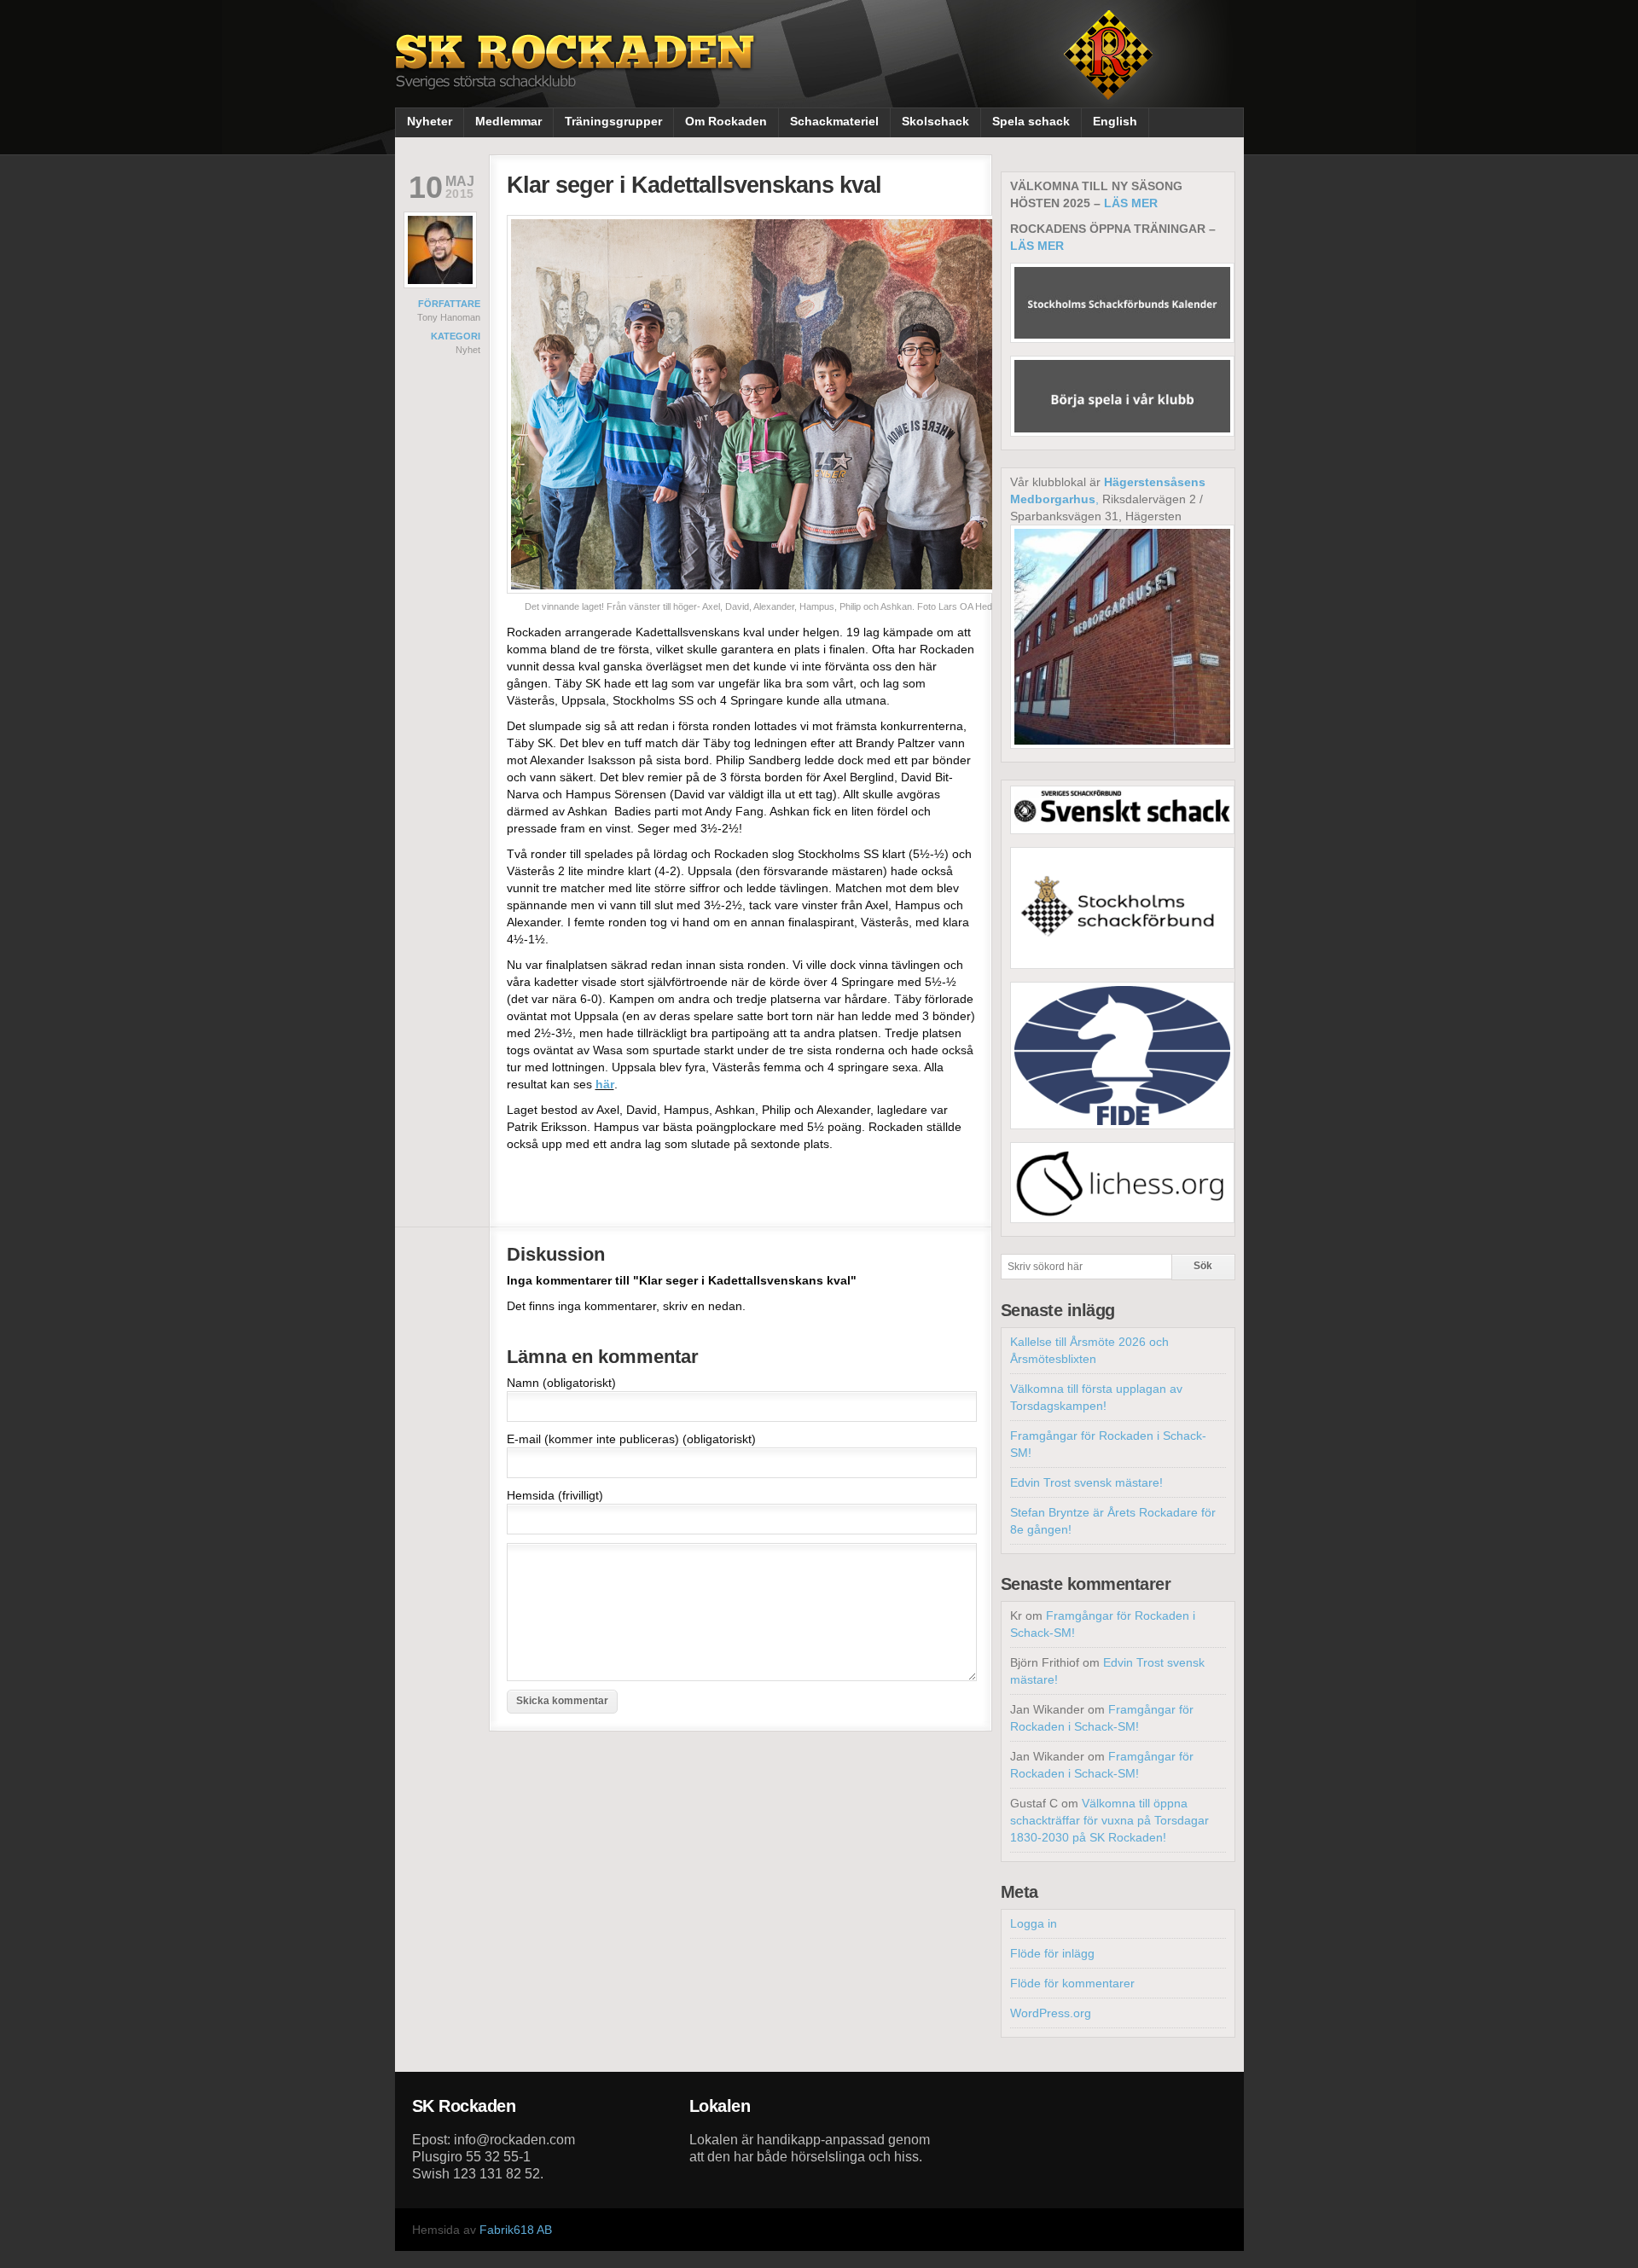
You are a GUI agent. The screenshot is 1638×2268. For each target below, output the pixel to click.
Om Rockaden (726, 121)
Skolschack (935, 121)
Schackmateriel (834, 121)
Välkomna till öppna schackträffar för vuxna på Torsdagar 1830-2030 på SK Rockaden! (1109, 1820)
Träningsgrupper (613, 121)
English (1115, 121)
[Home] (577, 75)
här (605, 1084)
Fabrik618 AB (516, 2230)
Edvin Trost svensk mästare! (1086, 1482)
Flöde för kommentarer (1072, 1983)
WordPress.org (1051, 2013)
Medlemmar (508, 121)
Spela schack (1031, 121)
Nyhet (468, 350)
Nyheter (430, 121)
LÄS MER (1131, 203)
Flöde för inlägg (1052, 1953)
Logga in (1034, 1923)
